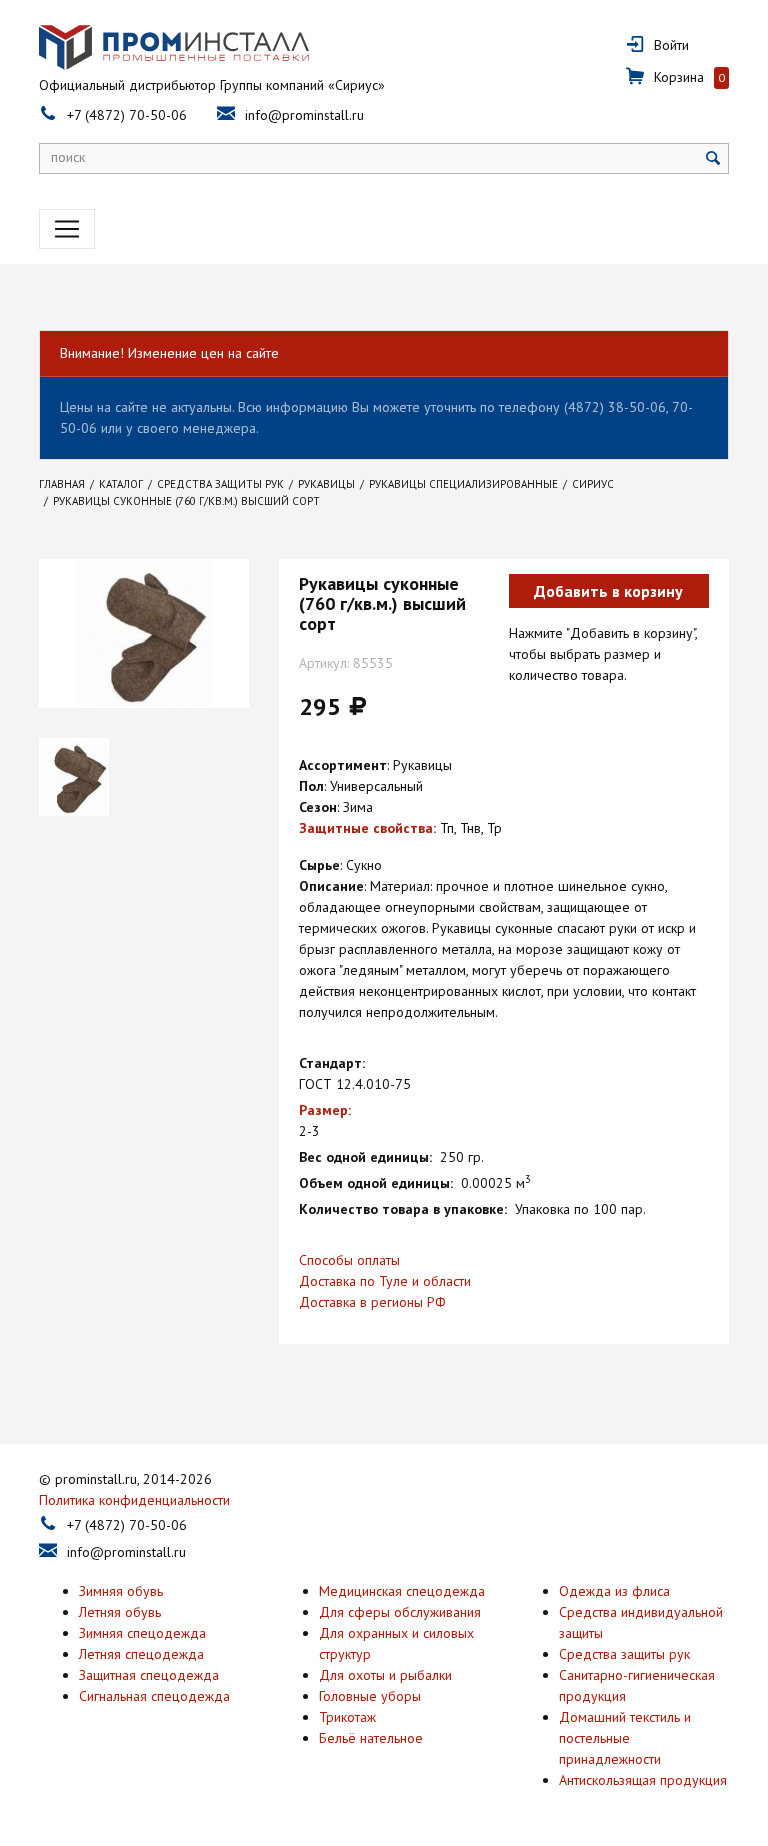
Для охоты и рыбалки (385, 1675)
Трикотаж (347, 1717)
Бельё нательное (371, 1738)
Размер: (325, 1110)
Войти (671, 45)
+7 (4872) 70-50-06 (127, 115)
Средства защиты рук (624, 1654)
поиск (68, 157)
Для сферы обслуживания (400, 1612)
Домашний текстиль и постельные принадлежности (625, 1738)
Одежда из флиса (614, 1591)
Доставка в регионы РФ (372, 1302)
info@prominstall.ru (304, 115)
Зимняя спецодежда (142, 1633)
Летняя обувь (120, 1612)
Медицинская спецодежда (402, 1591)
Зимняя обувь (121, 1591)
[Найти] (713, 158)
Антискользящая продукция (643, 1780)
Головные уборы (370, 1696)
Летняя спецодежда (141, 1654)
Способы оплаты (349, 1260)
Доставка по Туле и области (385, 1281)
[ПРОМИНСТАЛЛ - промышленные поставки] (174, 47)
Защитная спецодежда (149, 1675)
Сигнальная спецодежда (154, 1696)
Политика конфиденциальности (134, 1500)
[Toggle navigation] (67, 229)
